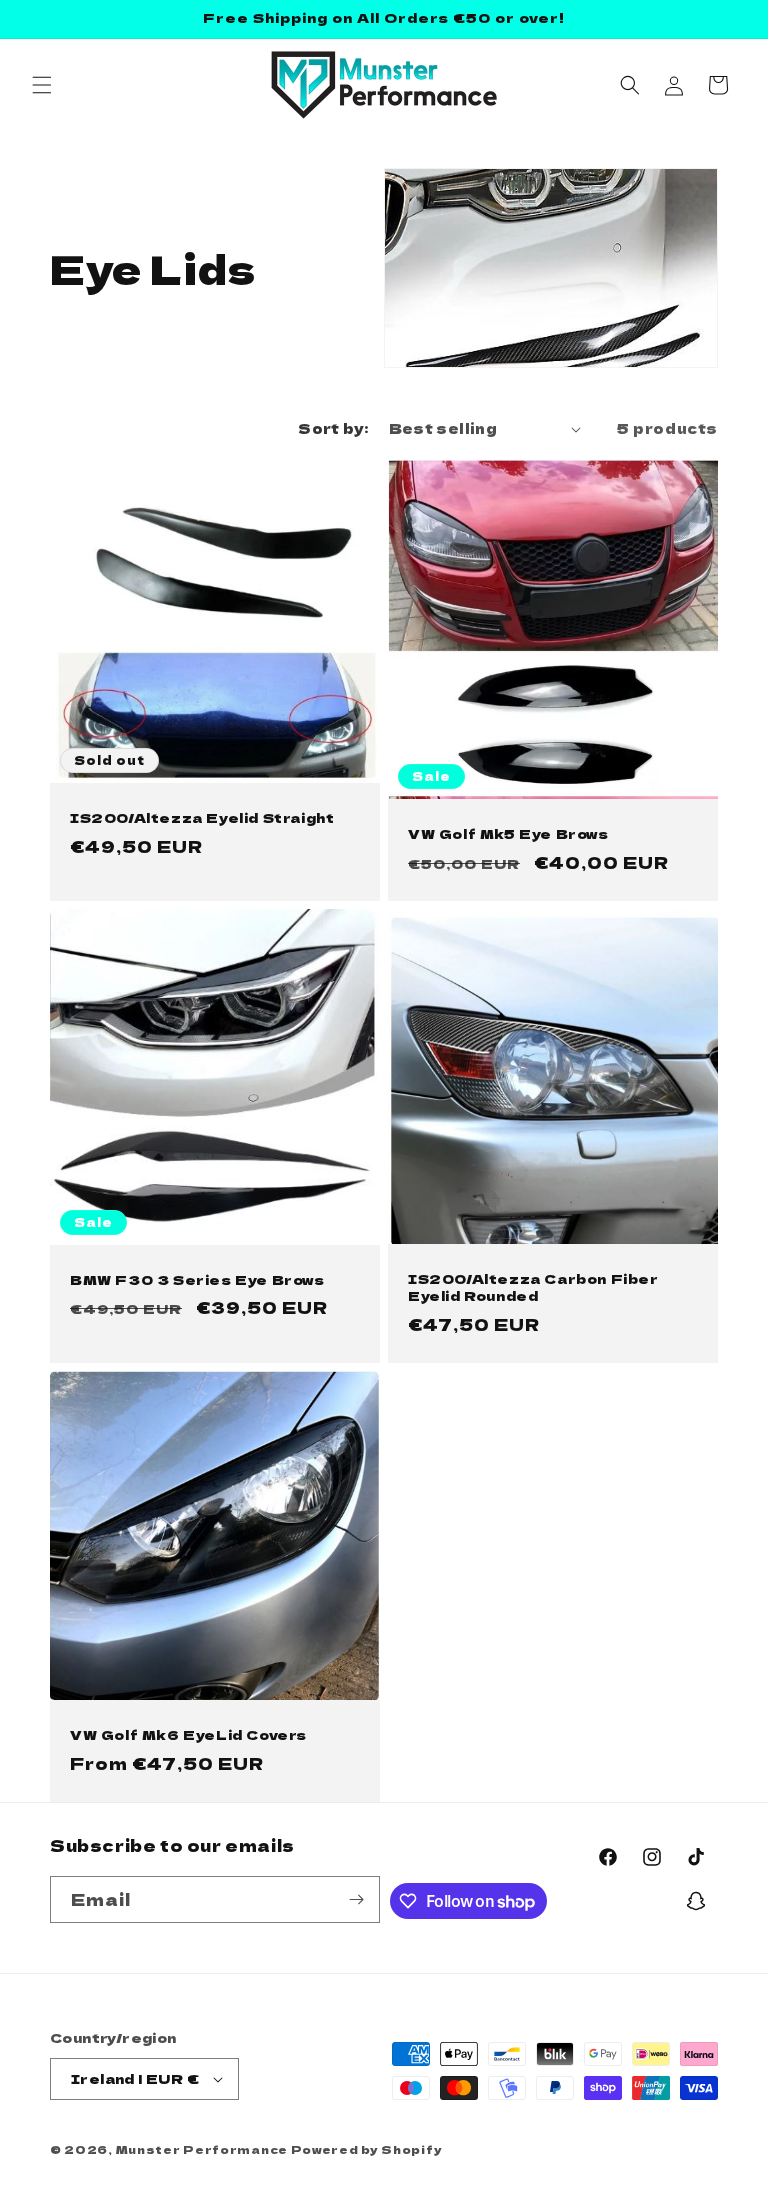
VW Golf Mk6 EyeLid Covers (188, 1735)
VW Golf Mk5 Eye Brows (508, 834)
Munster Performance (202, 2149)
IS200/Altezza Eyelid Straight (202, 818)
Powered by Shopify (367, 2149)
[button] (42, 85)
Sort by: (333, 428)
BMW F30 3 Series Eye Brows (197, 1280)
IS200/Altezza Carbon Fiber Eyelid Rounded (533, 1289)
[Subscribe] (357, 1899)
